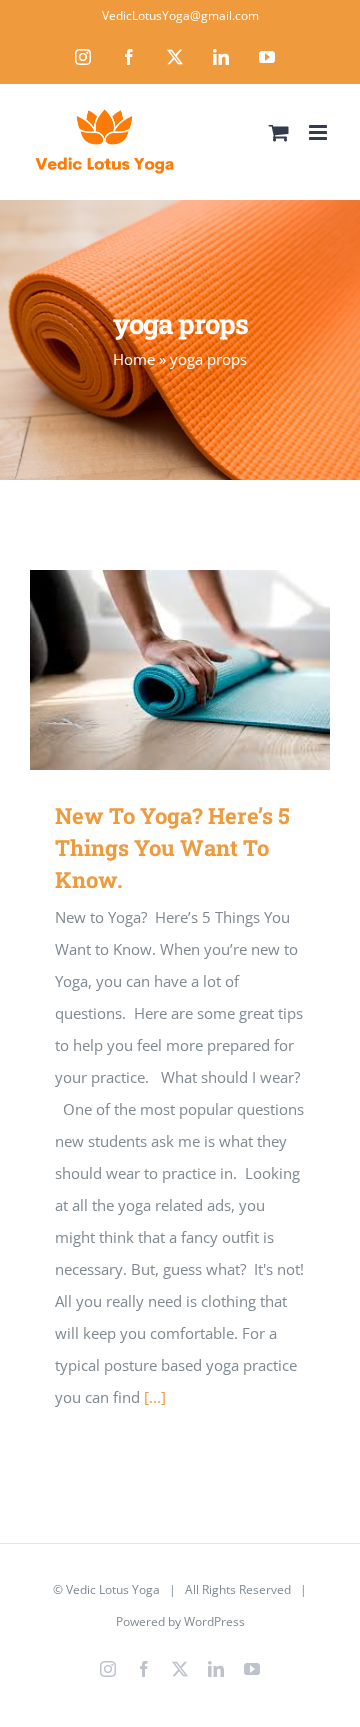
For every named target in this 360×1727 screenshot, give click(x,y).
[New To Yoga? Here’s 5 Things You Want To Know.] (180, 670)
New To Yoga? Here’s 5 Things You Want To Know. (151, 670)
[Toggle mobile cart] (279, 132)
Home (134, 359)
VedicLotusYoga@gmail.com (180, 15)
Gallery (209, 670)
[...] (155, 1397)
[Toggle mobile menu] (319, 132)
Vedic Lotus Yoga (113, 1589)
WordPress (214, 1621)
